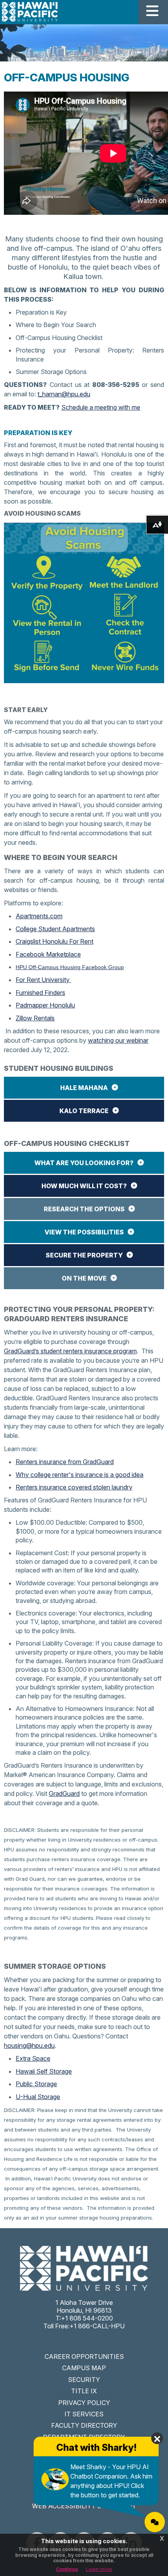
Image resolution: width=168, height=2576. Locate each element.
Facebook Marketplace (48, 954)
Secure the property (84, 1255)
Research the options (84, 1209)
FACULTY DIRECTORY (84, 2425)
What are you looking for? (84, 1163)
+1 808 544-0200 (87, 2318)
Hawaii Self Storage (44, 2071)
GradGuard (64, 1793)
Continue (67, 2569)
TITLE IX (84, 2391)
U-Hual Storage (38, 2097)
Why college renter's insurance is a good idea (80, 1475)
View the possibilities (84, 1232)
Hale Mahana (84, 1088)
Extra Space (33, 2058)
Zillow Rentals (35, 1018)
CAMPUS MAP (84, 2368)
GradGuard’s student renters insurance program (70, 1351)
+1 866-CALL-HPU (97, 2326)
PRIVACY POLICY (84, 2403)
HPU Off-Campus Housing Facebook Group (70, 967)
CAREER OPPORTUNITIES (84, 2357)
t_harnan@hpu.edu (64, 394)
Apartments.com (39, 916)
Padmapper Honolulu (45, 1005)
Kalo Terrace (84, 1111)
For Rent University (43, 980)
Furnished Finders (40, 993)
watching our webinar (118, 1040)
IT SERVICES (84, 2414)
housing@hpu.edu (29, 2045)
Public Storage (36, 2084)
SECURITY (84, 2380)
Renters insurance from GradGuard (65, 1462)
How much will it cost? (84, 1186)
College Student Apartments (55, 929)
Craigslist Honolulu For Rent (55, 941)
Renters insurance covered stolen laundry (74, 1487)
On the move (84, 1278)
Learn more (99, 2569)
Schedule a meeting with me (101, 407)
